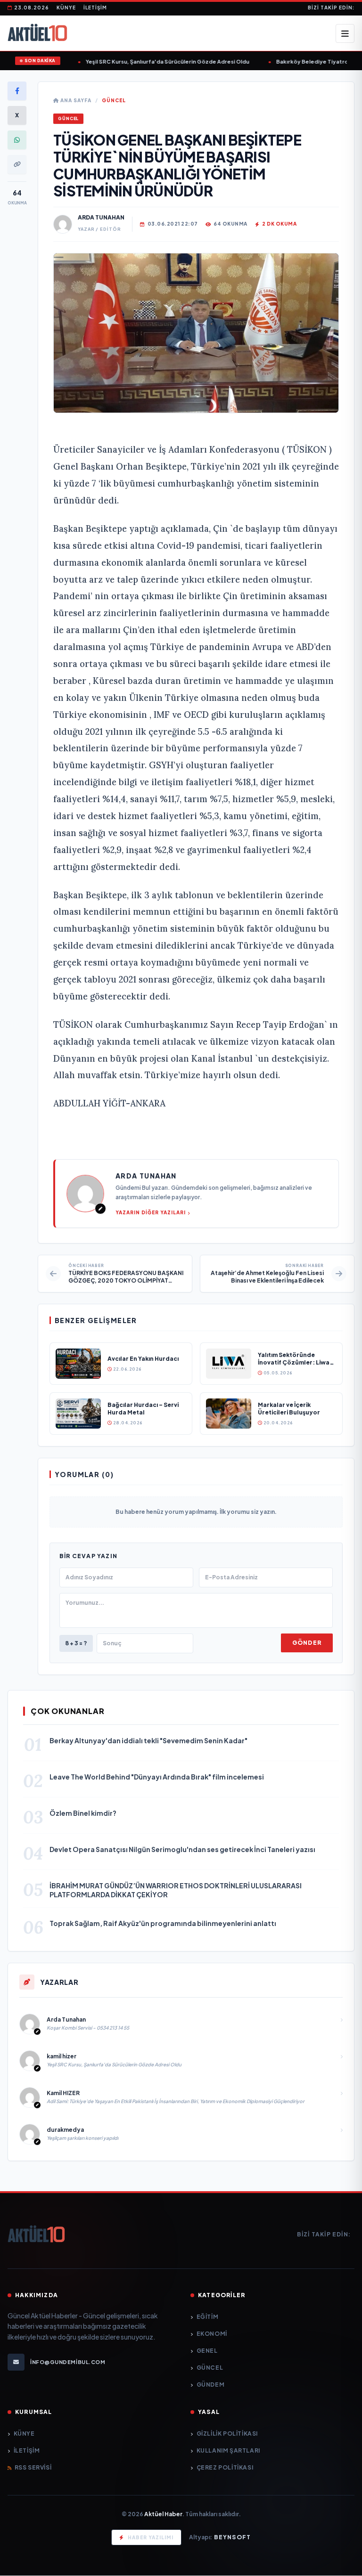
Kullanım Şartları (228, 2450)
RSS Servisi (33, 2467)
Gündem (210, 2385)
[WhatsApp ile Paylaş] (17, 140)
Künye (66, 8)
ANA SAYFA (75, 100)
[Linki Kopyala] (17, 164)
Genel (207, 2351)
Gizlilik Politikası (227, 2434)
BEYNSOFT (233, 2537)
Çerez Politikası (225, 2467)
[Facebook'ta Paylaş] (17, 91)
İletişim (95, 8)
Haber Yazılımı (151, 2537)
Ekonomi (212, 2334)
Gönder (307, 1643)
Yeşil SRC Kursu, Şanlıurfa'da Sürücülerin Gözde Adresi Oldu (157, 61)
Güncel (114, 100)
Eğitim (207, 2317)
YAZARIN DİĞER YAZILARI (151, 1212)
